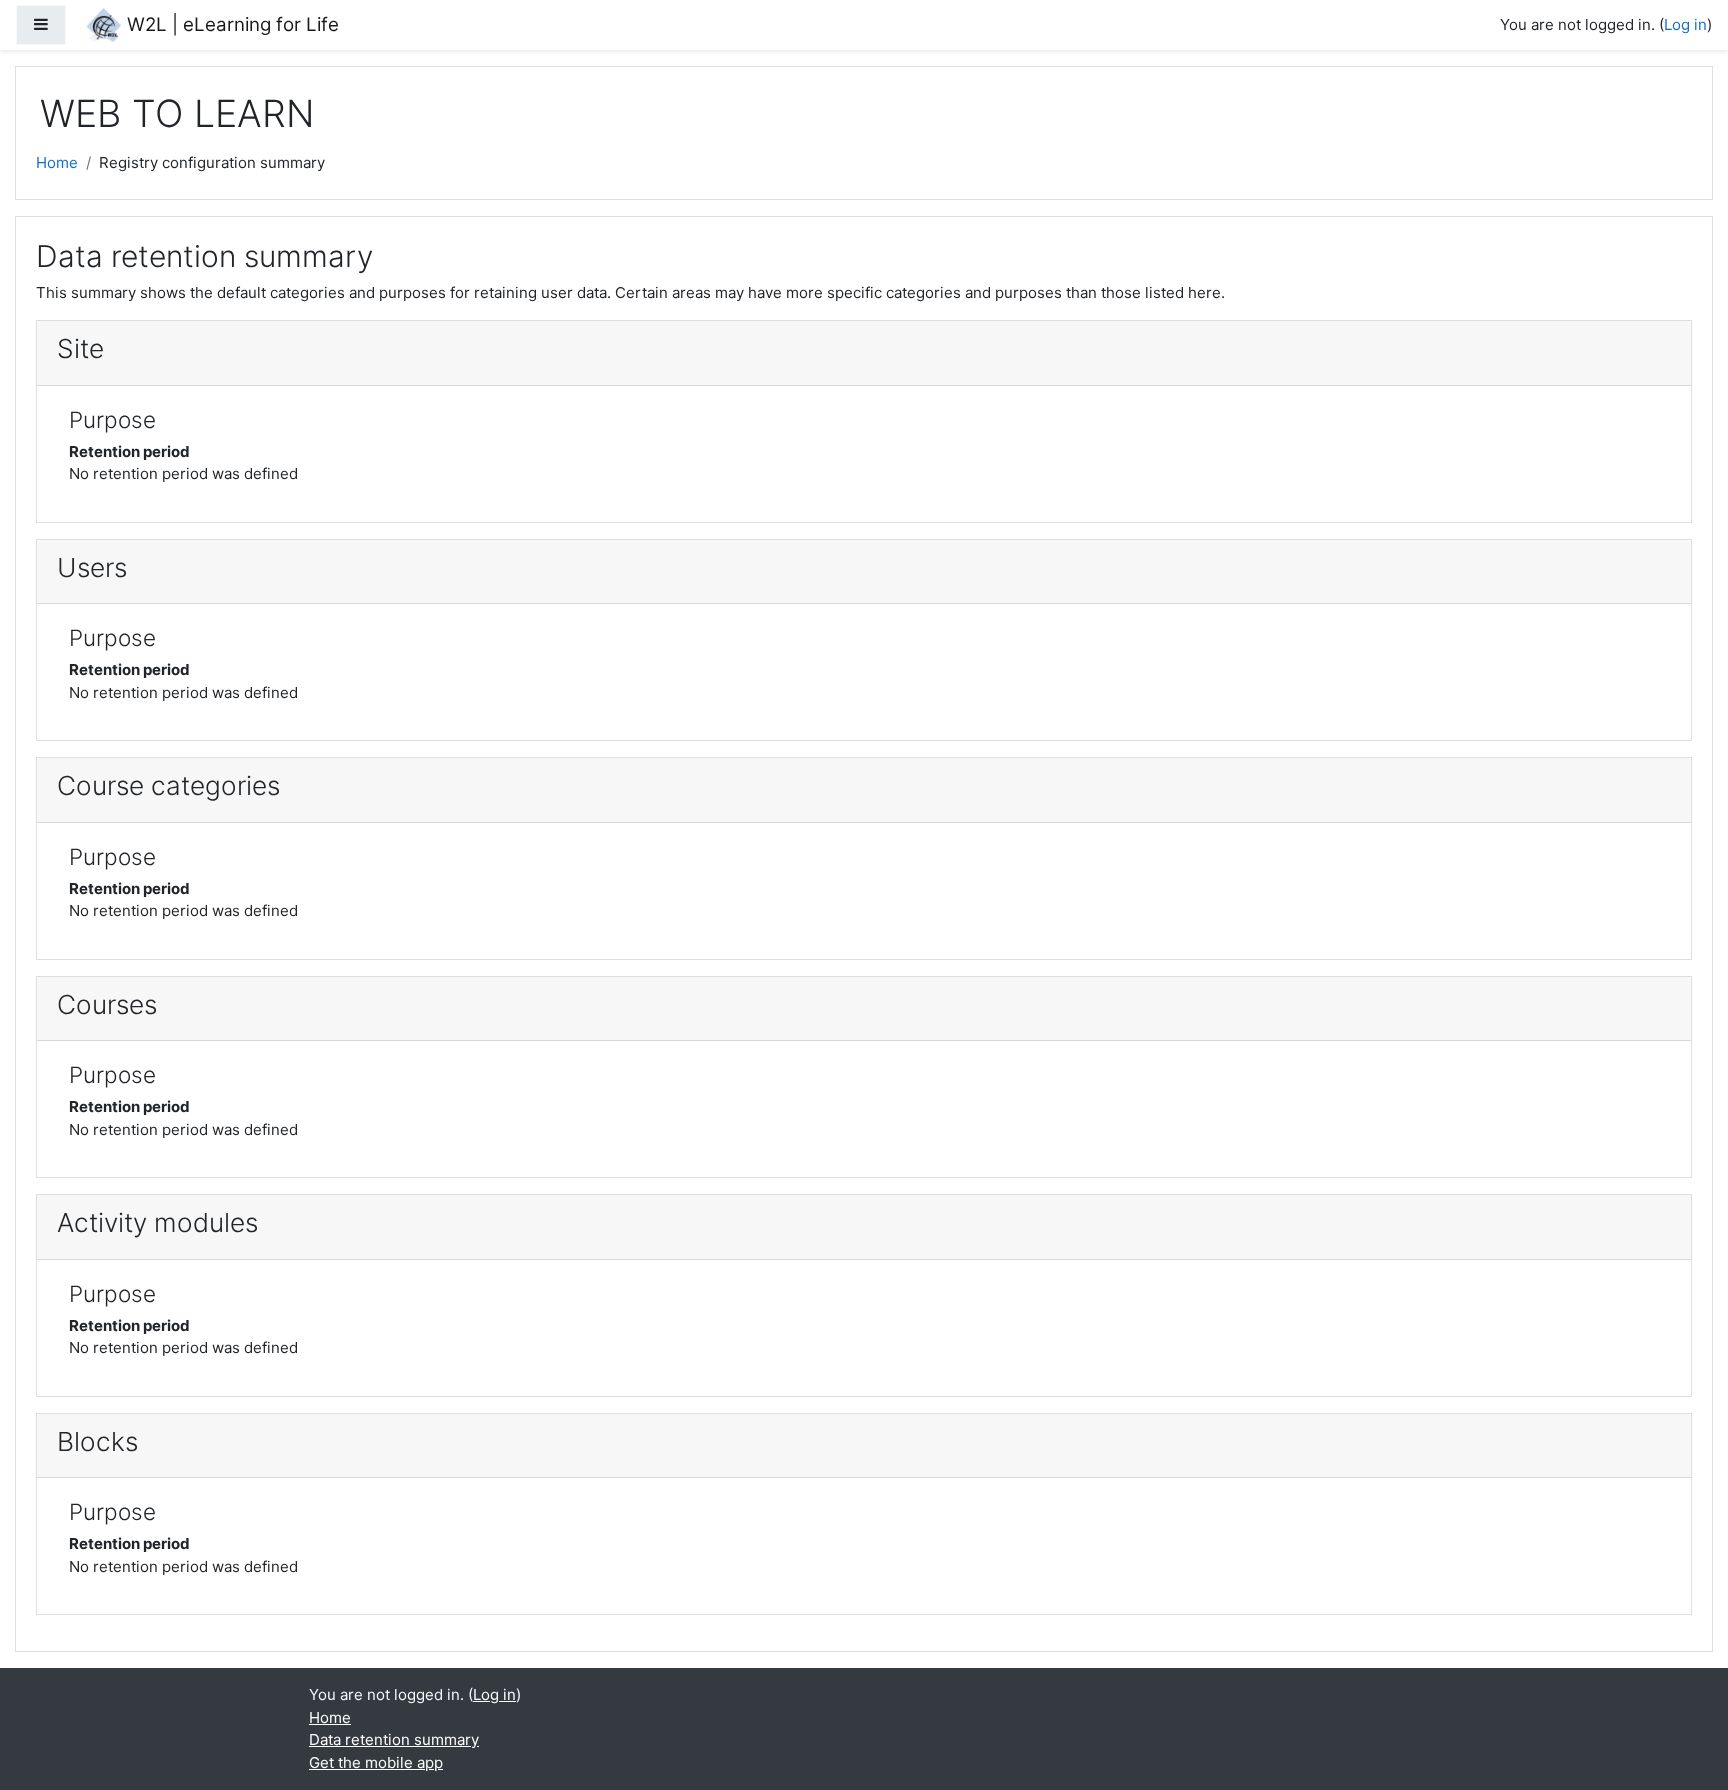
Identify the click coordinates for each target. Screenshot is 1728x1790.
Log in (1685, 24)
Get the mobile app (376, 1762)
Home (57, 162)
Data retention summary (394, 1739)
